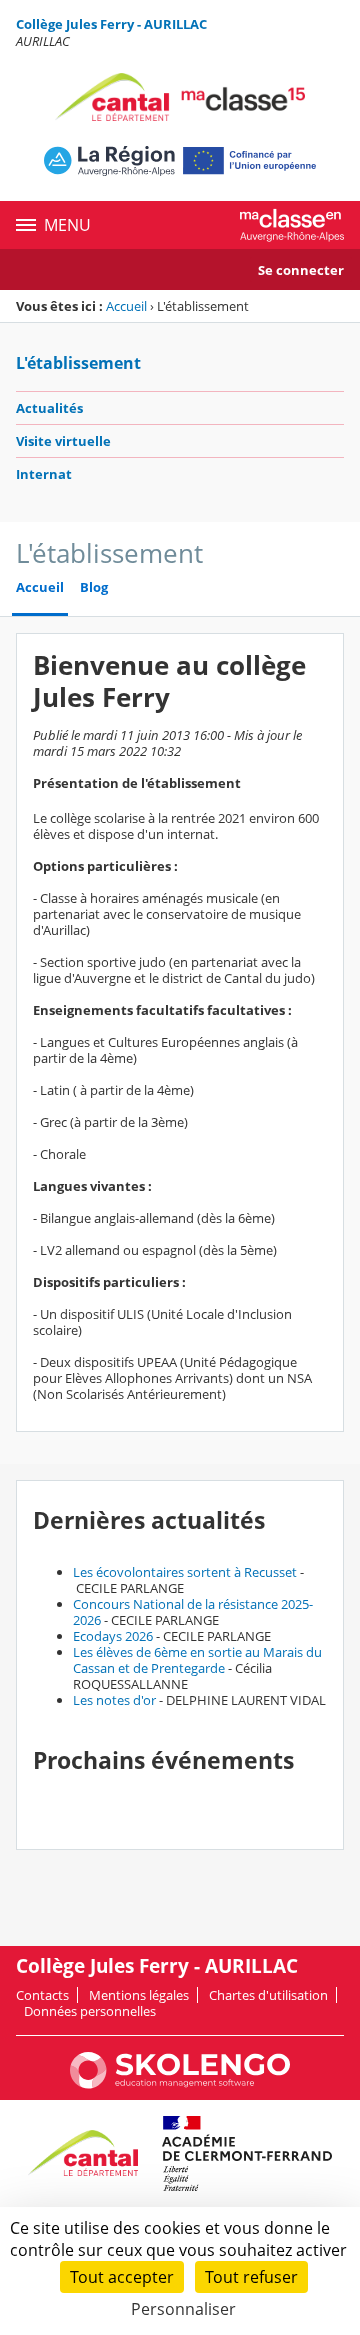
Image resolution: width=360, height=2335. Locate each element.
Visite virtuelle (63, 441)
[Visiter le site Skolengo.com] (180, 2084)
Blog (94, 587)
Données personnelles (90, 2011)
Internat (44, 474)
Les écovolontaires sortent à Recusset (185, 1572)
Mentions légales (139, 1995)
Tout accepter (122, 2277)
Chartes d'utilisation (268, 1995)
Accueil (126, 306)
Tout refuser (251, 2277)
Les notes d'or (114, 1700)
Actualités (49, 408)
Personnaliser (183, 2309)
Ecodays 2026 (113, 1636)
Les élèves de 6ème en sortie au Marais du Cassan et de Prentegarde (197, 1660)
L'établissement (78, 363)
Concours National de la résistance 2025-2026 (193, 1612)
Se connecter (301, 270)
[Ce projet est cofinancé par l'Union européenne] (180, 161)
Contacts (42, 1995)
